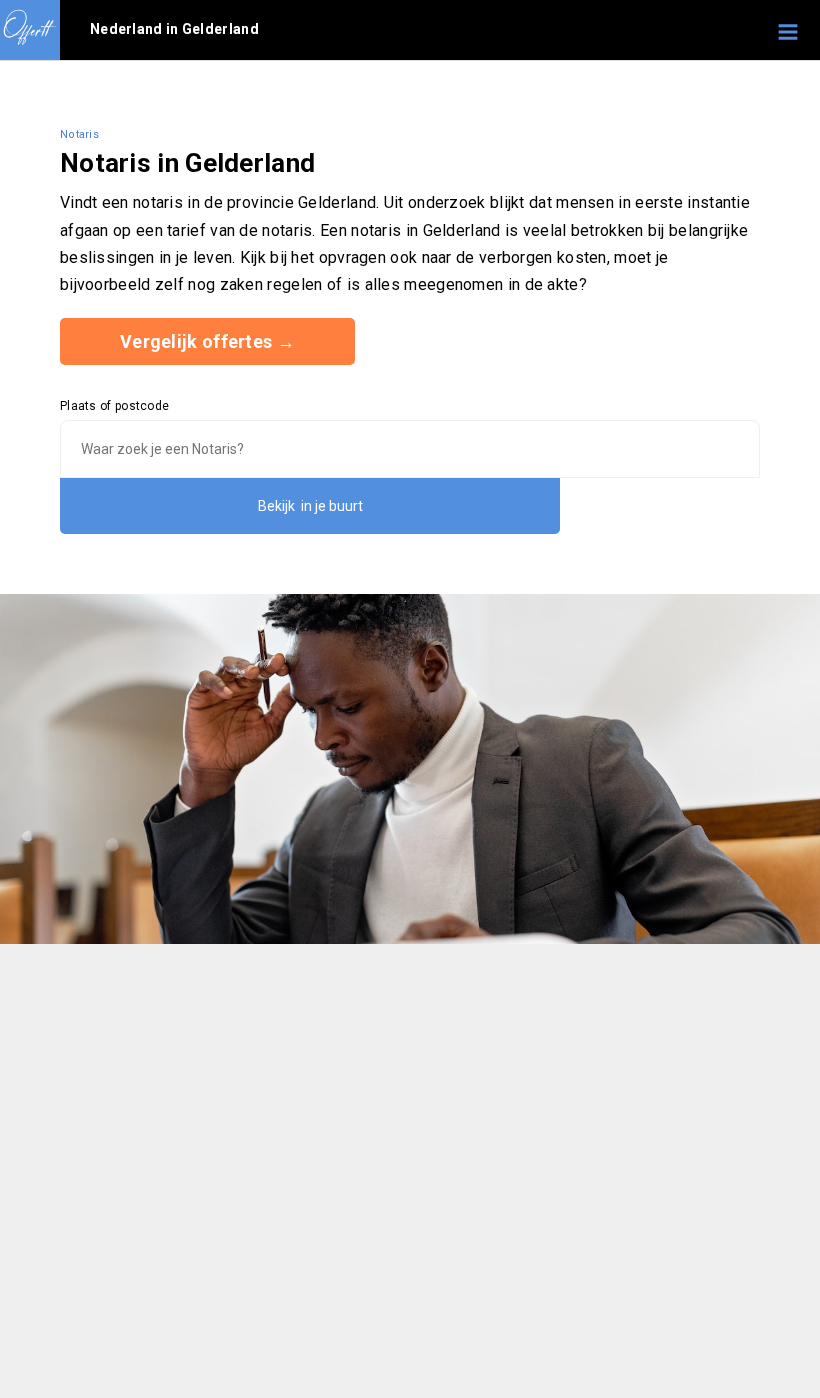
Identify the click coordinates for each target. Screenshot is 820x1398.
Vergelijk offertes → (207, 341)
